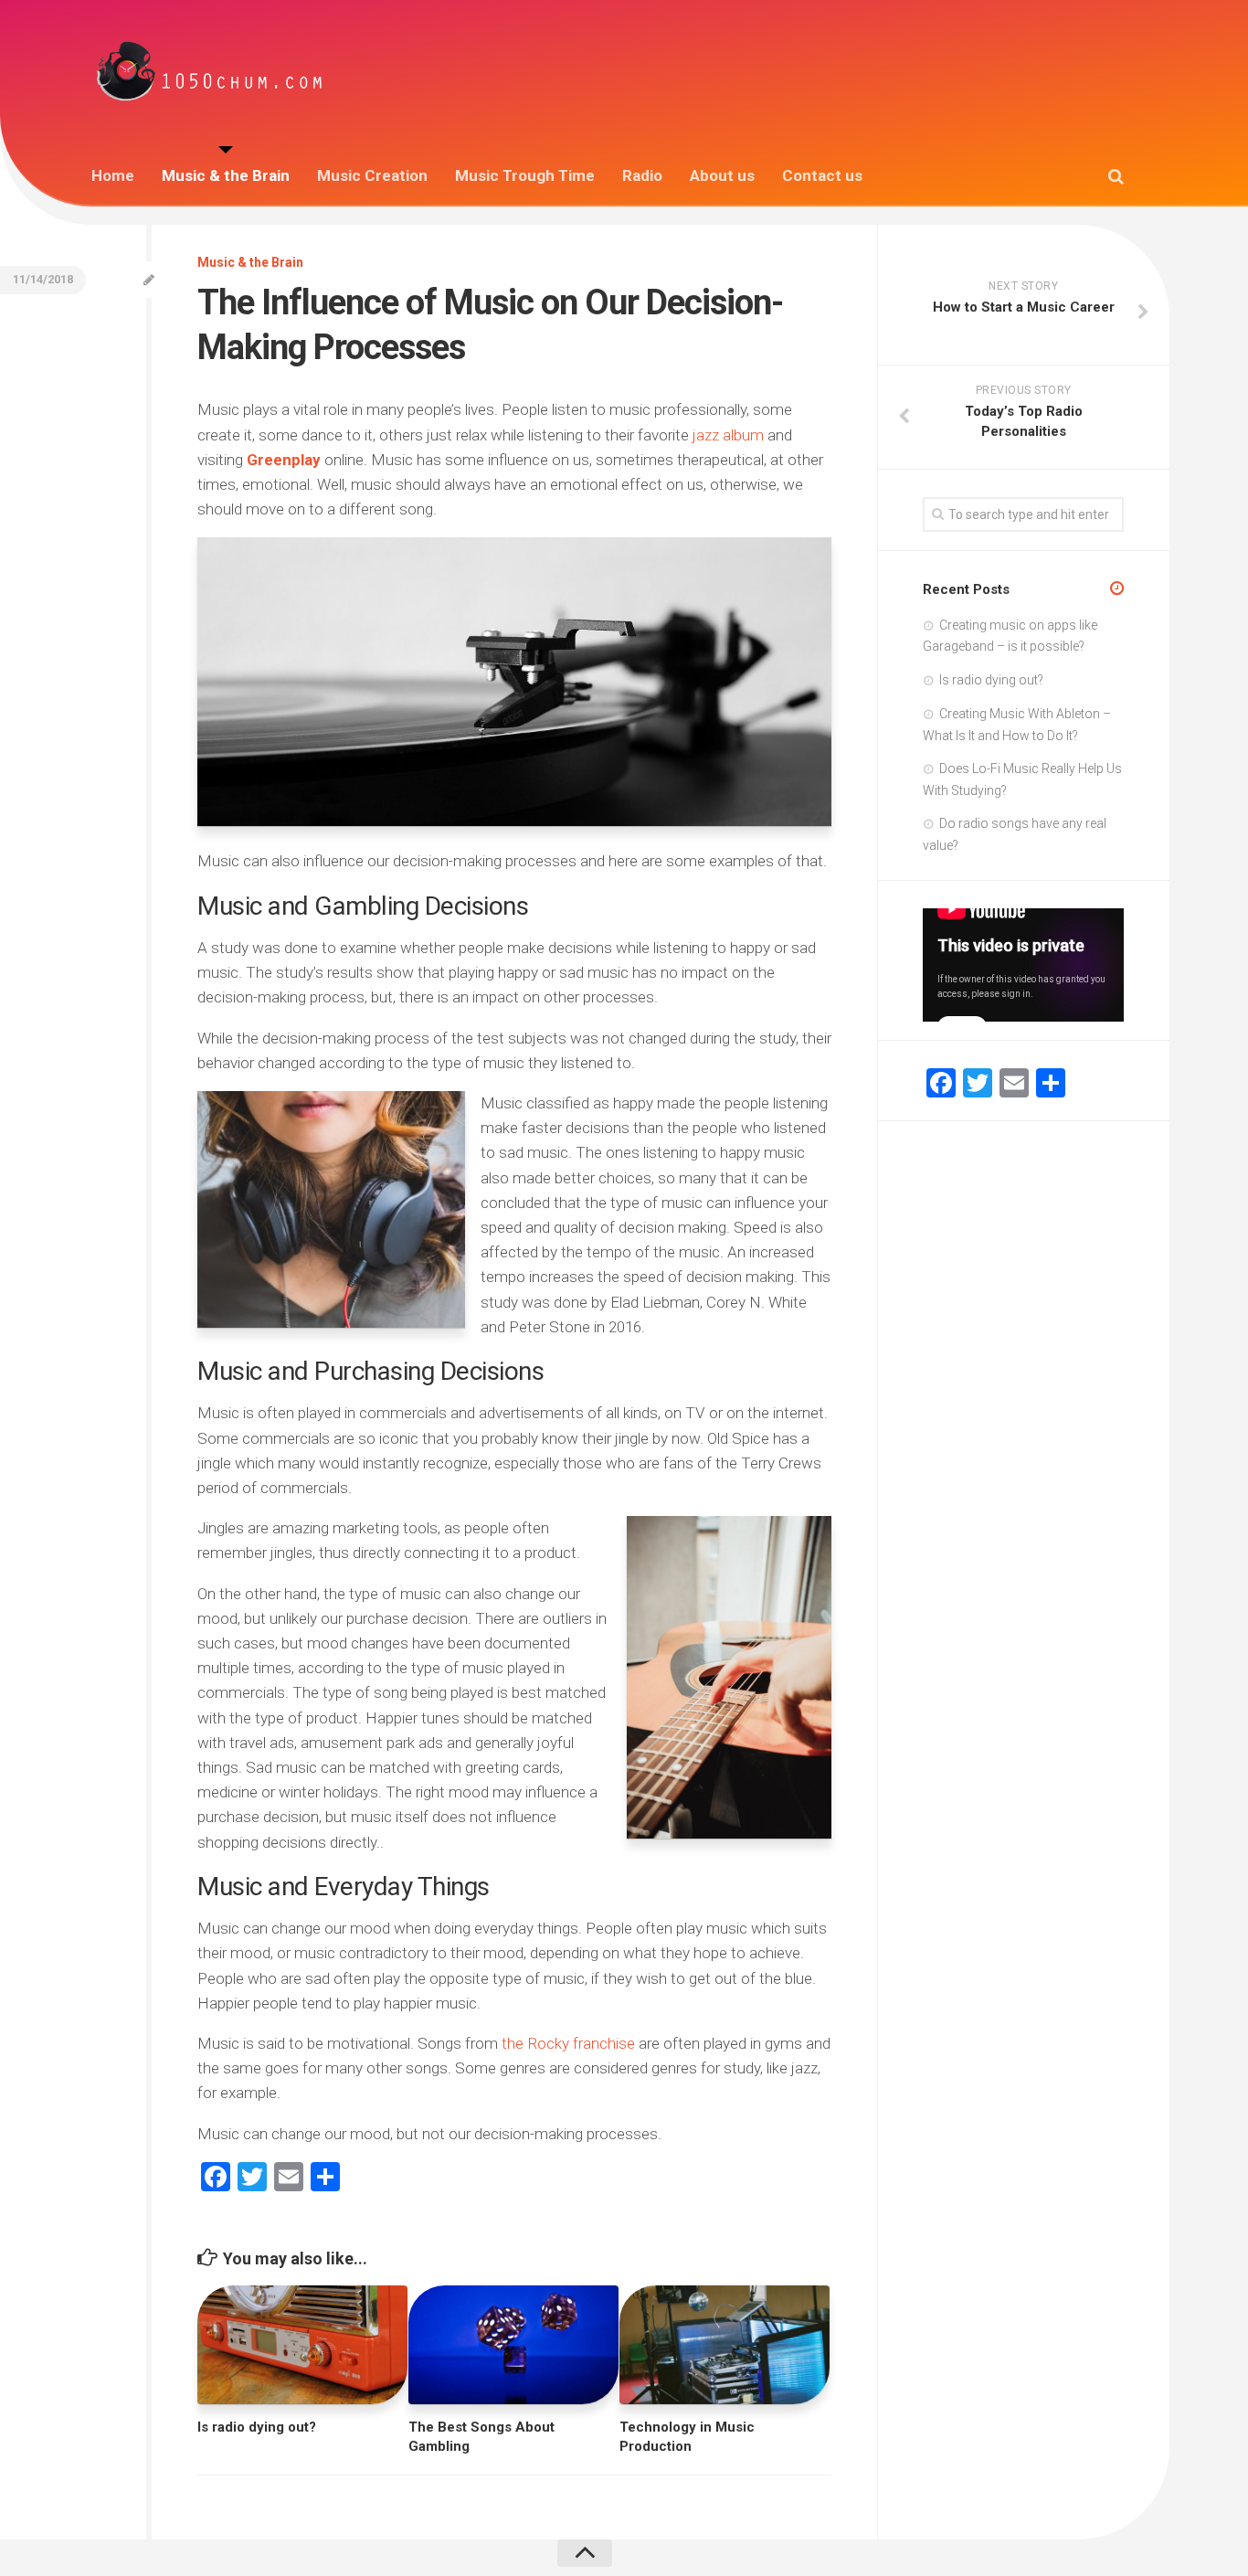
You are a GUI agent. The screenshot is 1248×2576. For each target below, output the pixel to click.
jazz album (728, 435)
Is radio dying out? (257, 2427)
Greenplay (286, 460)
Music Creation (372, 175)
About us (722, 175)
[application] (1023, 965)
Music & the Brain (226, 175)
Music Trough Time (525, 175)
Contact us (822, 175)
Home (113, 175)
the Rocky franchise (568, 2043)
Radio (642, 175)
